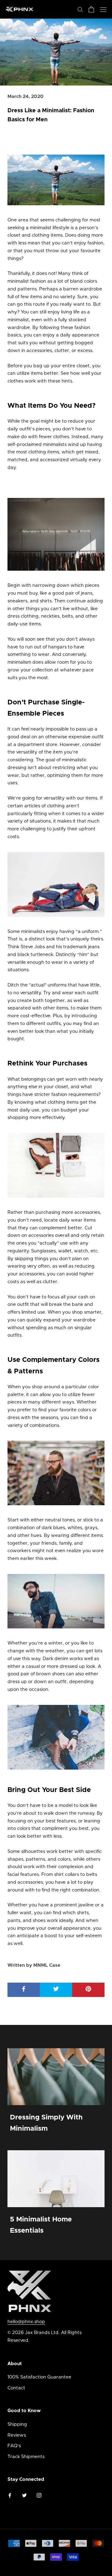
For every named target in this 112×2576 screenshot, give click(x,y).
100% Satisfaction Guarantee (39, 2377)
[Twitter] (24, 2496)
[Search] (80, 9)
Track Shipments (26, 2457)
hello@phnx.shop (26, 2322)
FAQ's (14, 2446)
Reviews (17, 2435)
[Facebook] (10, 2496)
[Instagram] (39, 2496)
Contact (16, 2388)
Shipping (17, 2424)
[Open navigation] (103, 9)
